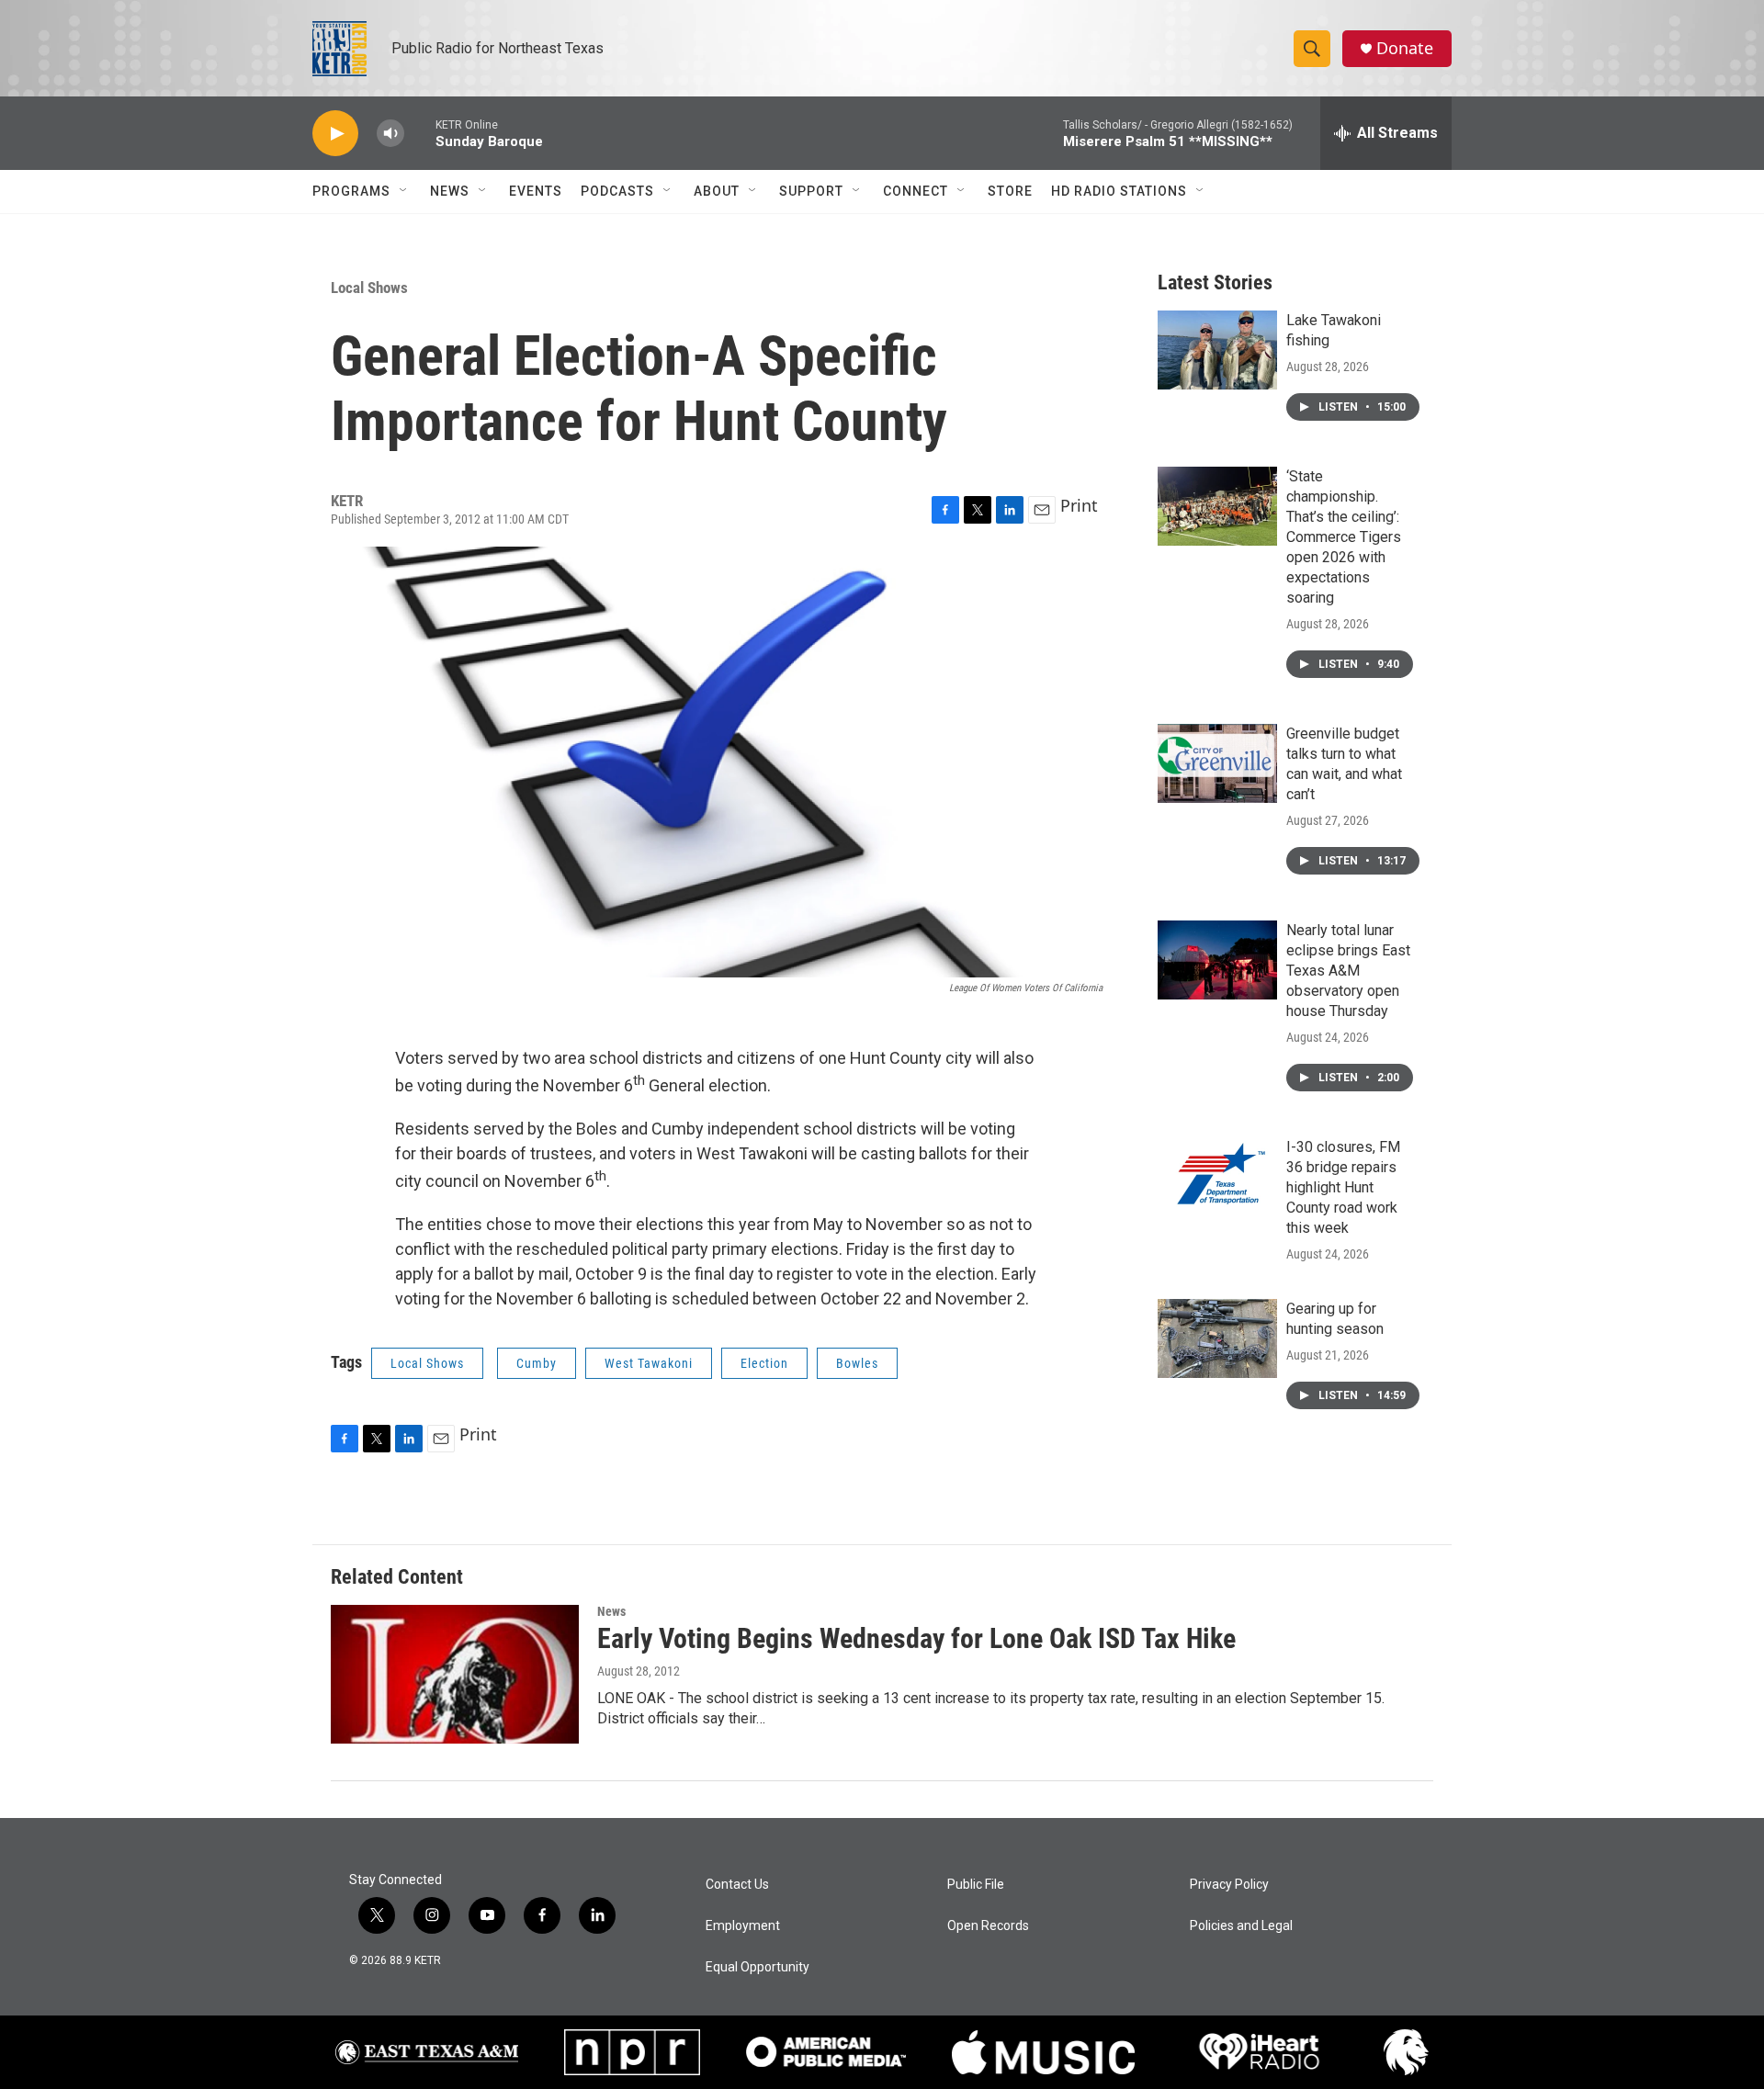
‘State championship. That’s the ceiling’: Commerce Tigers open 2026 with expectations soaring (1344, 537)
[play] (335, 134)
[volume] (390, 134)
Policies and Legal (1241, 1926)
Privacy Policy (1229, 1885)
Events (536, 191)
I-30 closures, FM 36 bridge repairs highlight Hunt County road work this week (1343, 1187)
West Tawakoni (649, 1363)
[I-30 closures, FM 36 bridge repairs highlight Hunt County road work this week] (1217, 1177)
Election (764, 1363)
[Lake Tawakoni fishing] (1217, 350)
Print (1079, 505)
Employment (743, 1926)
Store (1010, 191)
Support (811, 191)
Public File (976, 1885)
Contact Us (737, 1885)
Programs (351, 191)
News (450, 191)
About (717, 191)
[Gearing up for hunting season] (1217, 1338)
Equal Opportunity (758, 1967)
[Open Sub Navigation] (404, 191)
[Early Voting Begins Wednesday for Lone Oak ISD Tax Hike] (455, 1674)
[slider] (420, 133)
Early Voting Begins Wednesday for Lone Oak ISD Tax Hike (916, 1638)
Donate (1405, 48)
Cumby (537, 1363)
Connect (916, 191)
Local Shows (369, 288)
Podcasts (617, 191)
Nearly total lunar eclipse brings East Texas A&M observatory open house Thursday (1348, 971)
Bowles (857, 1363)
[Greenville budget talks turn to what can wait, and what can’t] (1217, 763)
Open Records (988, 1926)
